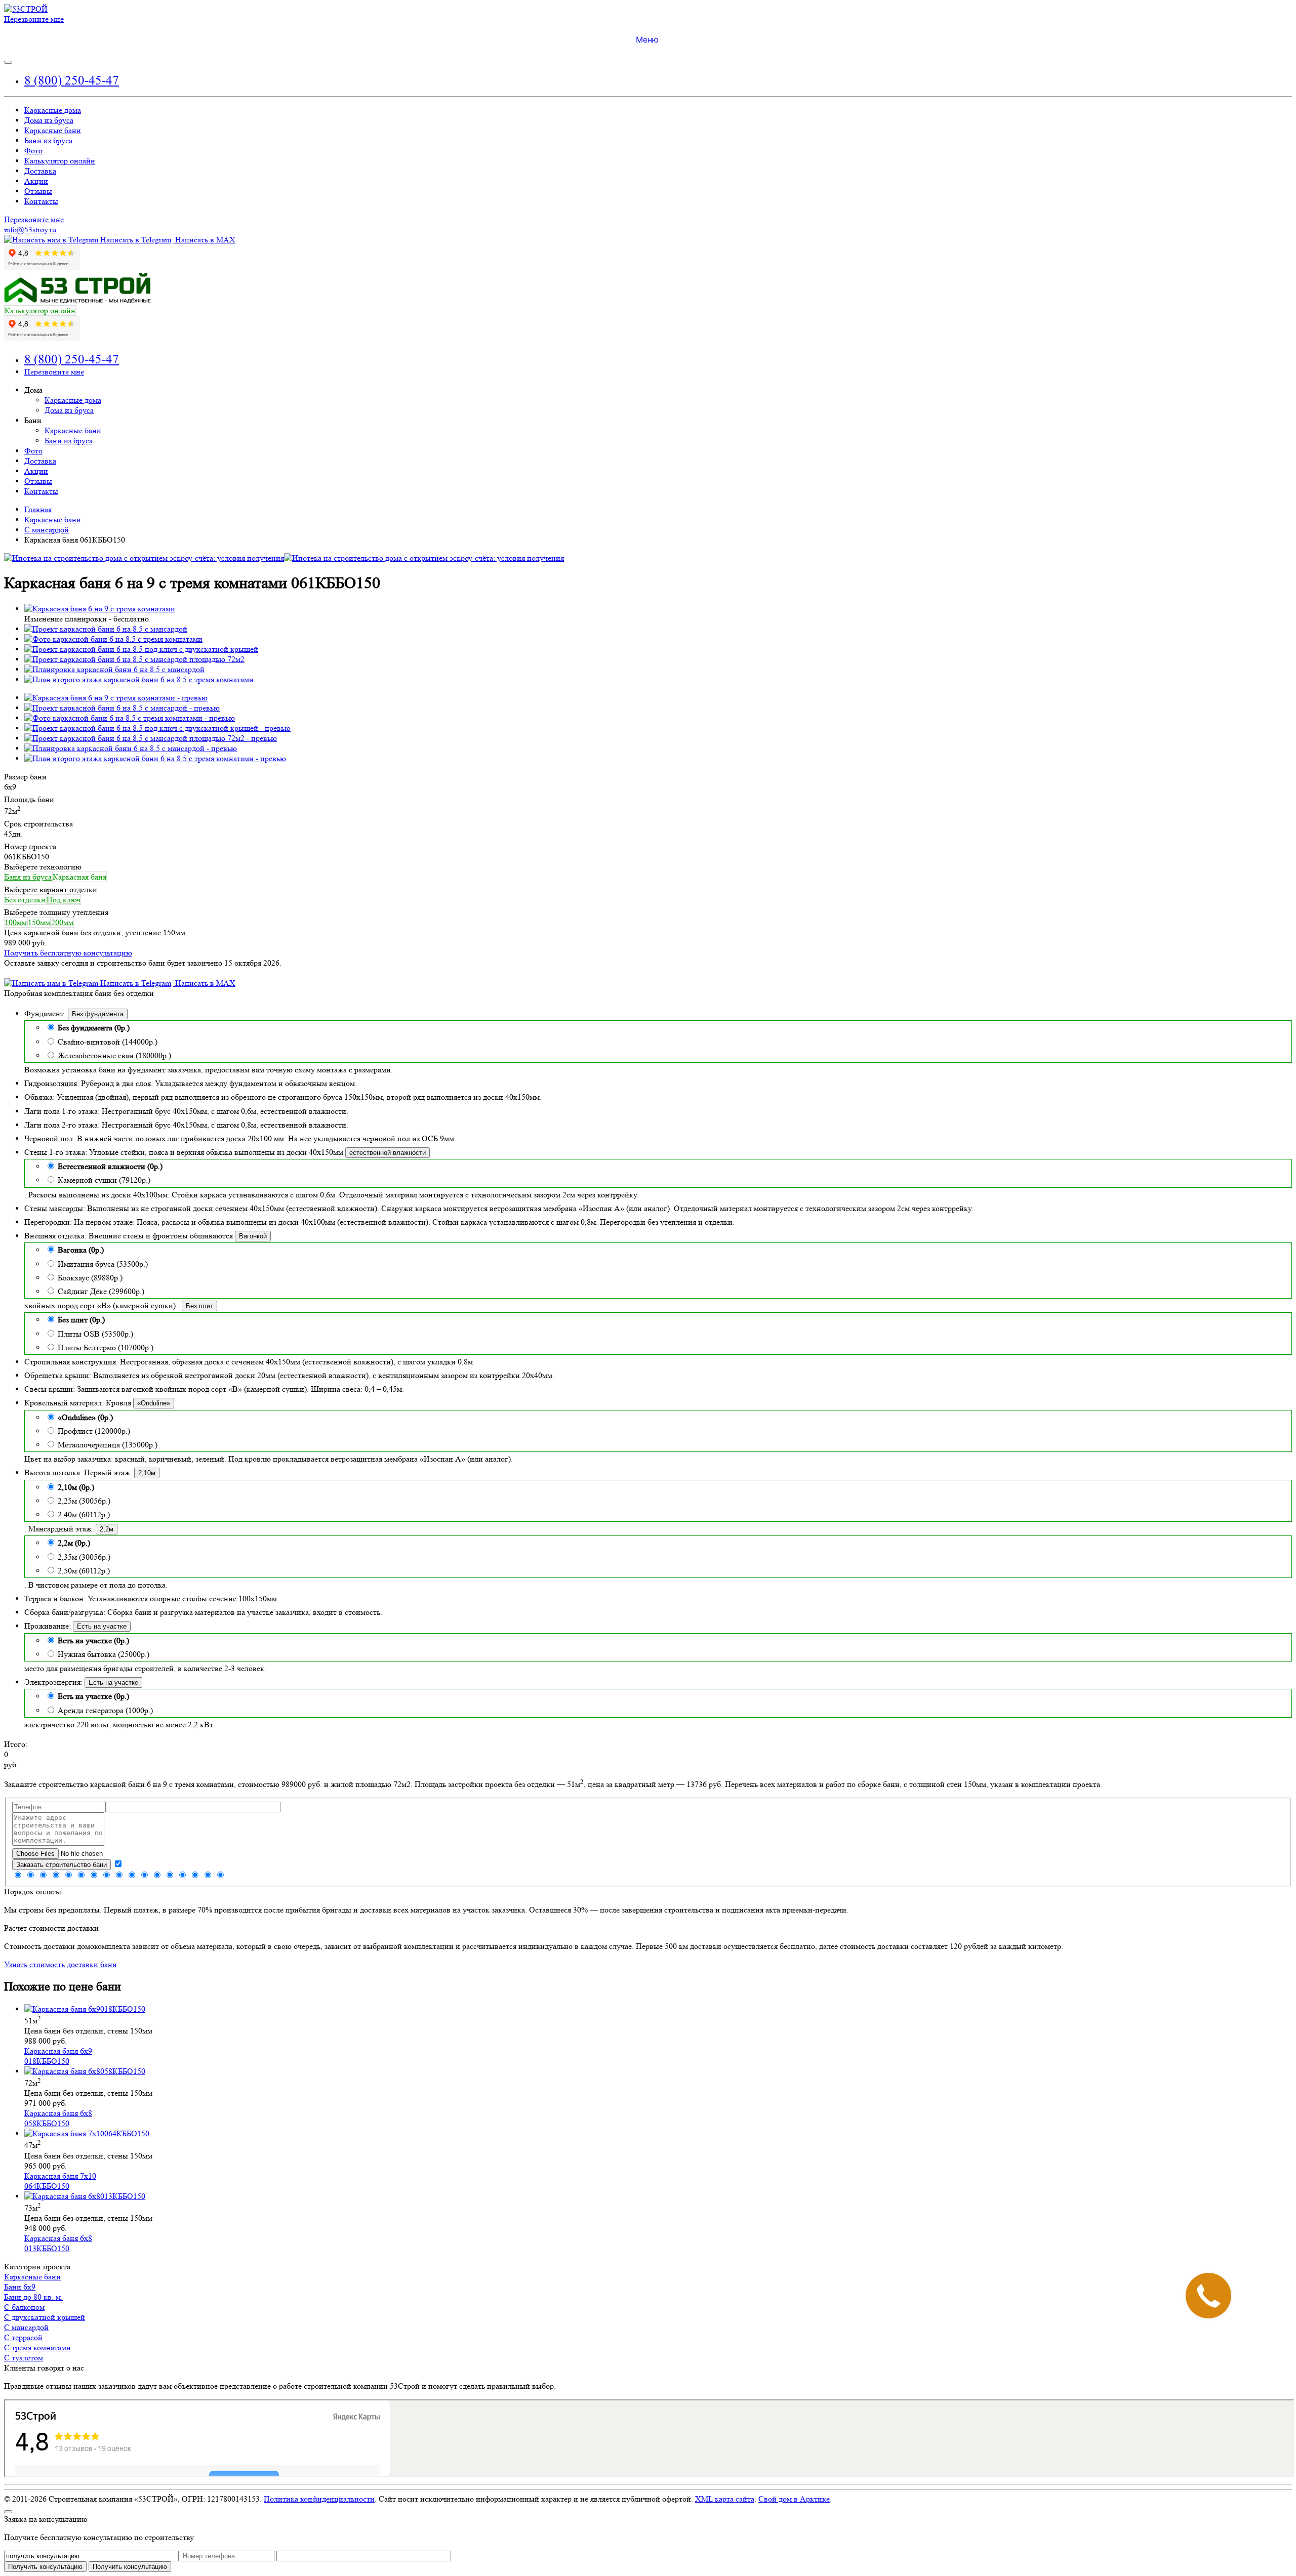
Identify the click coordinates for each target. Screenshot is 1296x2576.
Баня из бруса (28, 877)
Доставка (40, 171)
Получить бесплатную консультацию (68, 953)
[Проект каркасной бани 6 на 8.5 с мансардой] (106, 629)
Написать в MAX (204, 240)
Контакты (41, 201)
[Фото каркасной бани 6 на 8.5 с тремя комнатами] (113, 639)
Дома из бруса (49, 120)
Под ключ (64, 900)
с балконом (24, 2307)
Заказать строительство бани (62, 1865)
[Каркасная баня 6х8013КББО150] (85, 2196)
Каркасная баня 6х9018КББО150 (58, 2056)
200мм (62, 922)
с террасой (23, 2337)
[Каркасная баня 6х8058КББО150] (85, 2071)
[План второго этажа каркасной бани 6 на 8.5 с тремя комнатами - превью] (155, 758)
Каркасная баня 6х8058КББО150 (58, 2118)
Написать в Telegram (135, 240)
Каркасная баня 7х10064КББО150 (60, 2181)
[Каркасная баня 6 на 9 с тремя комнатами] (100, 609)
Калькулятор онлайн (60, 161)
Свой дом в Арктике (794, 2499)
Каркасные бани (53, 130)
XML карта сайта (725, 2499)
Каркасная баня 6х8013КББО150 (58, 2243)
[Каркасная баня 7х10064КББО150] (87, 2133)
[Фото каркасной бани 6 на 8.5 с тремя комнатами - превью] (130, 718)
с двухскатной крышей (45, 2317)
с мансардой (26, 2327)
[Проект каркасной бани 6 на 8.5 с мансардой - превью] (122, 708)
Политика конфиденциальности (319, 2499)
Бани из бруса (48, 140)
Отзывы (38, 191)
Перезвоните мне (34, 19)
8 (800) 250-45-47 (72, 80)
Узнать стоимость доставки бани (60, 1964)
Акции (36, 181)
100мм (16, 922)
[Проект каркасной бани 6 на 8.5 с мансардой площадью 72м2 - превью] (151, 738)
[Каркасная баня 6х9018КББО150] (85, 2009)
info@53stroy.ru (30, 230)
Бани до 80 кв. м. (33, 2297)
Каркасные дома (53, 110)
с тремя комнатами (37, 2348)
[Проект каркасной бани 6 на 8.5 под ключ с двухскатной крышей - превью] (157, 728)
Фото (33, 151)
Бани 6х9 (20, 2287)
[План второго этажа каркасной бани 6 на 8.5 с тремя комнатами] (139, 679)
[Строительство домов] (26, 9)
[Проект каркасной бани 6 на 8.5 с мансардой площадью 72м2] (134, 659)
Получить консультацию (130, 2567)
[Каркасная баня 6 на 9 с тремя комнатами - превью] (116, 698)
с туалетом (24, 2358)
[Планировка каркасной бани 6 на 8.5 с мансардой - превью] (131, 748)
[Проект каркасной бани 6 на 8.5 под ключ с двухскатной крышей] (141, 649)
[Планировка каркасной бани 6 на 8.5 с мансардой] (114, 669)
